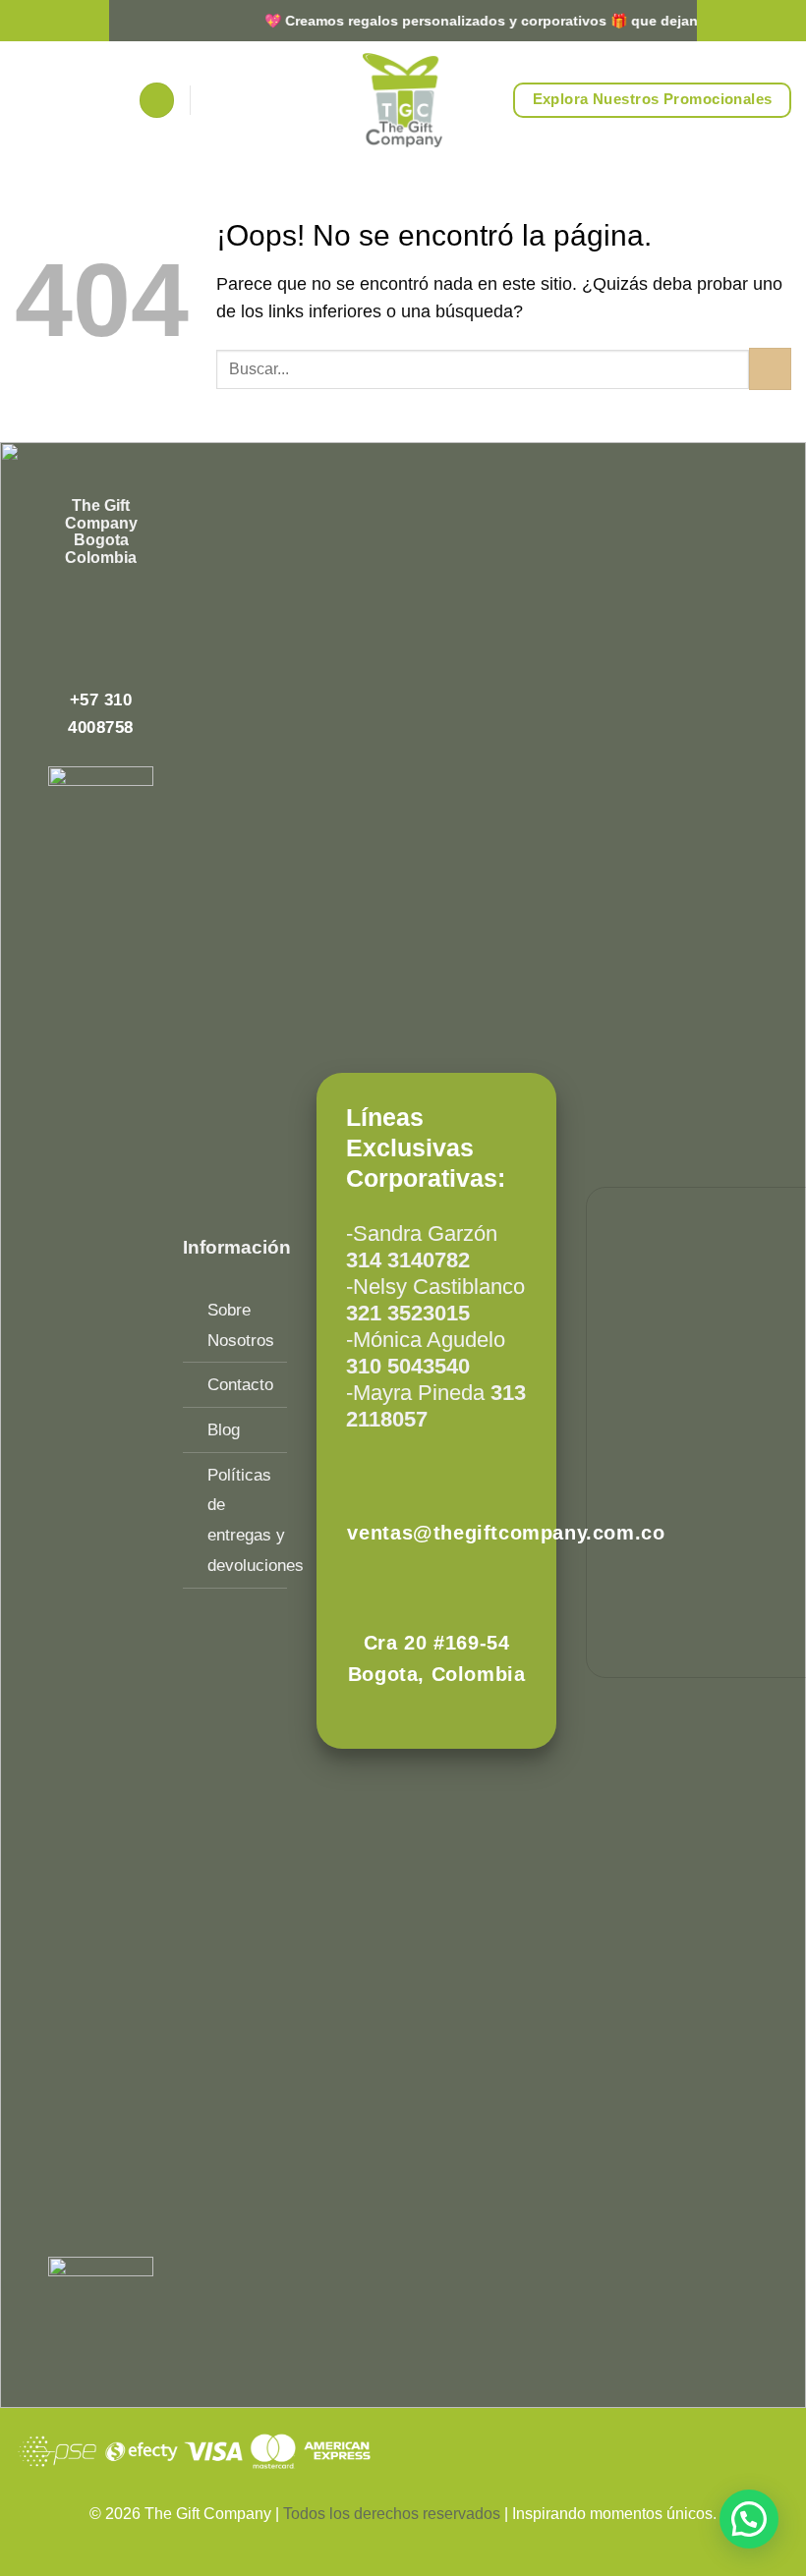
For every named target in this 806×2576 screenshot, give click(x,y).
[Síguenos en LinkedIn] (101, 630)
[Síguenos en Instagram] (101, 601)
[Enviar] (770, 369)
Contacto (240, 1384)
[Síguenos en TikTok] (128, 601)
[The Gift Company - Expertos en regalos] (403, 101)
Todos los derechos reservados (394, 2514)
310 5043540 (408, 1366)
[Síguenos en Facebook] (73, 601)
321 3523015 (408, 1313)
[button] (157, 100)
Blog (224, 1429)
